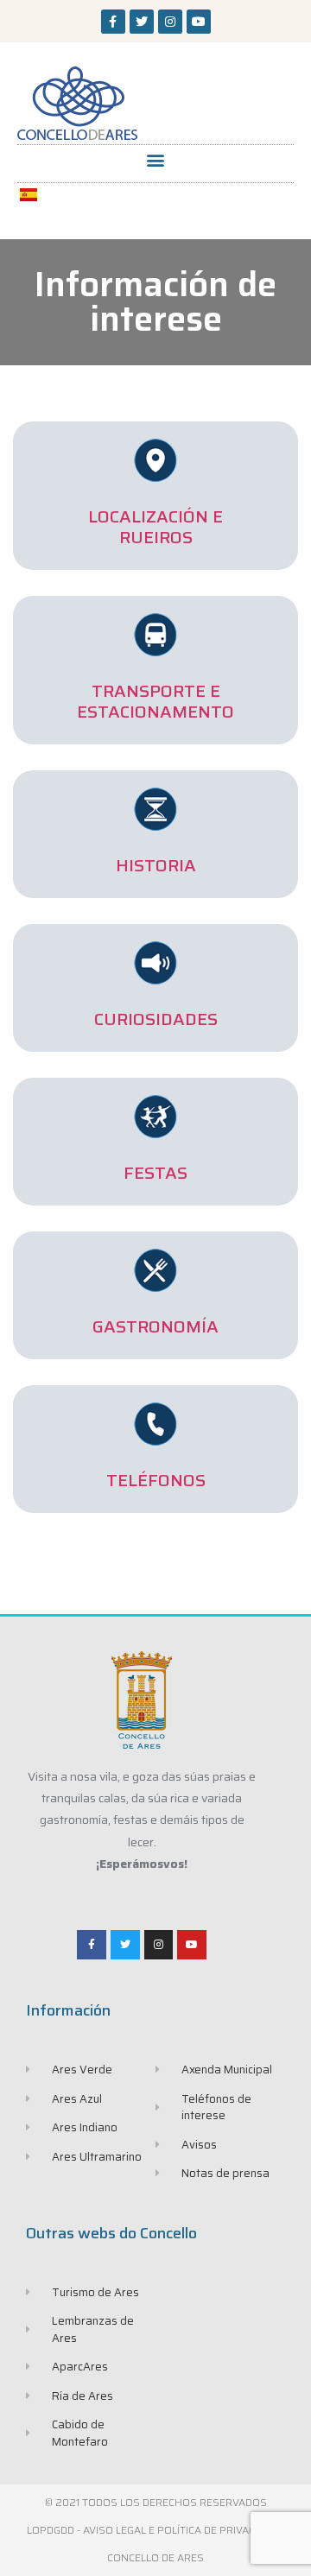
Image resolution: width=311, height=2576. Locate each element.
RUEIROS (156, 537)
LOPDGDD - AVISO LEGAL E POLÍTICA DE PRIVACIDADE (155, 2530)
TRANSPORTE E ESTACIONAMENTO (155, 701)
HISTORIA (156, 865)
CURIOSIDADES (156, 1019)
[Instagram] (170, 22)
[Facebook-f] (113, 22)
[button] (156, 159)
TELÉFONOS (156, 1480)
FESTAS (155, 1173)
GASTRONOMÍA (155, 1326)
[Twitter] (142, 22)
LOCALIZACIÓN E (155, 516)
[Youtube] (199, 22)
